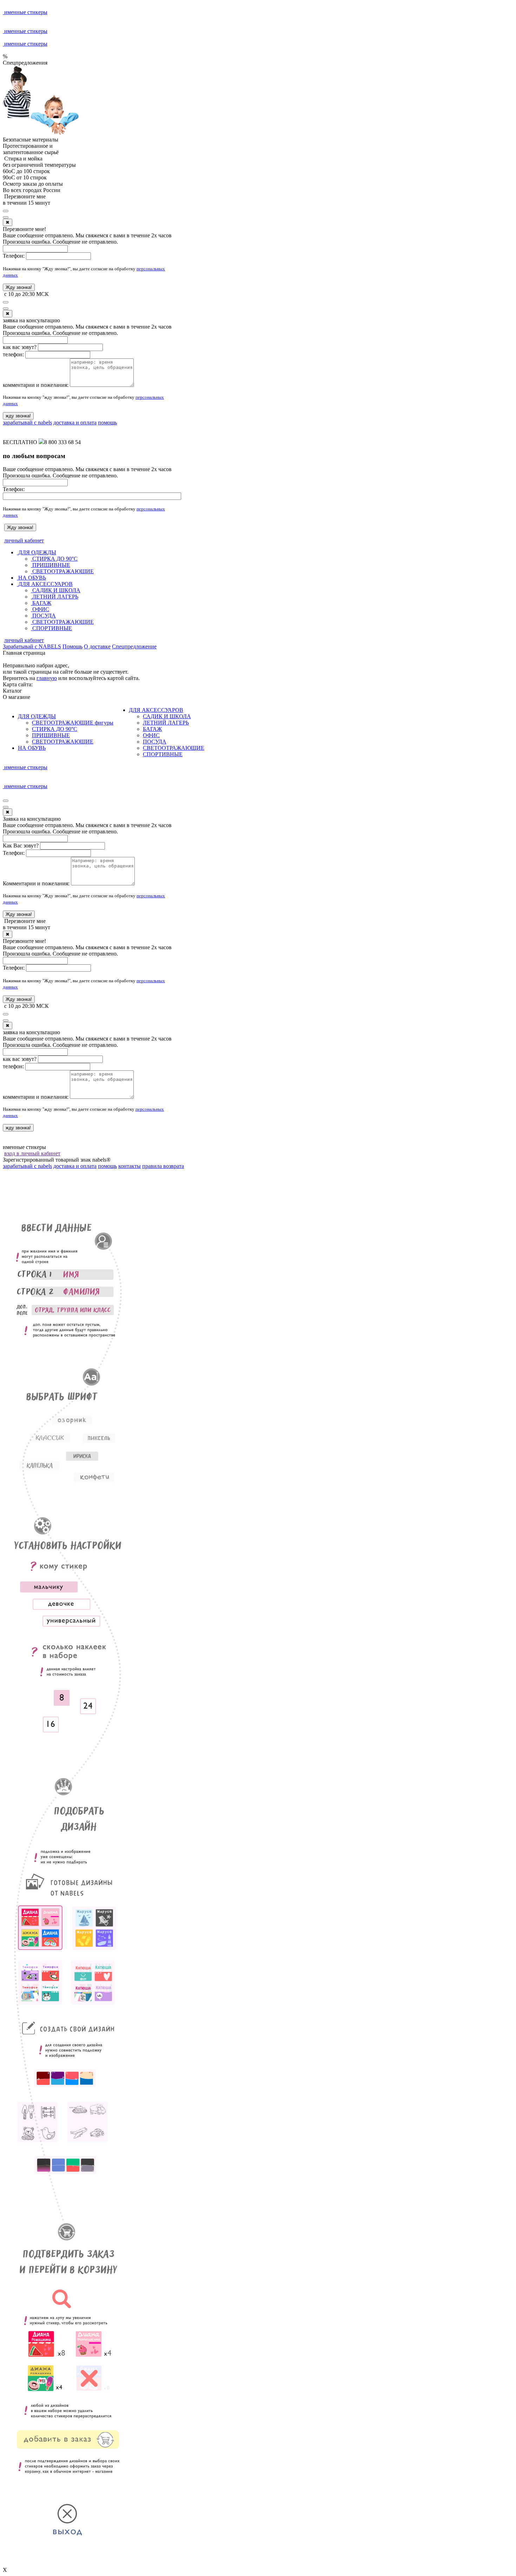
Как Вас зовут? (21, 846)
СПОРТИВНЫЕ (51, 628)
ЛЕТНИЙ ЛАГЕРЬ (55, 597)
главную (47, 678)
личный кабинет (24, 540)
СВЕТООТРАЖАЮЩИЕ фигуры (73, 723)
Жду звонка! (19, 287)
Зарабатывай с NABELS (32, 646)
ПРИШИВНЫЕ (51, 565)
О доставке (97, 646)
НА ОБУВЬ (31, 578)
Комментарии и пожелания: (36, 883)
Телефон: (14, 256)
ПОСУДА (43, 616)
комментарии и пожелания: (36, 385)
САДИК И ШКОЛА (56, 590)
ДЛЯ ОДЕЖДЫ (37, 552)
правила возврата (163, 1166)
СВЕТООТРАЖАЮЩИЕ (62, 571)
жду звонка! (18, 416)
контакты (130, 1166)
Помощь (72, 646)
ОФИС (40, 609)
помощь (107, 422)
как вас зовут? (20, 347)
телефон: (13, 354)
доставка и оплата (75, 422)
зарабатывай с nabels (27, 422)
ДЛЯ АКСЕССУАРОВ (45, 584)
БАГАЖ (41, 603)
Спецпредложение (134, 646)
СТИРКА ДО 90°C (54, 559)
